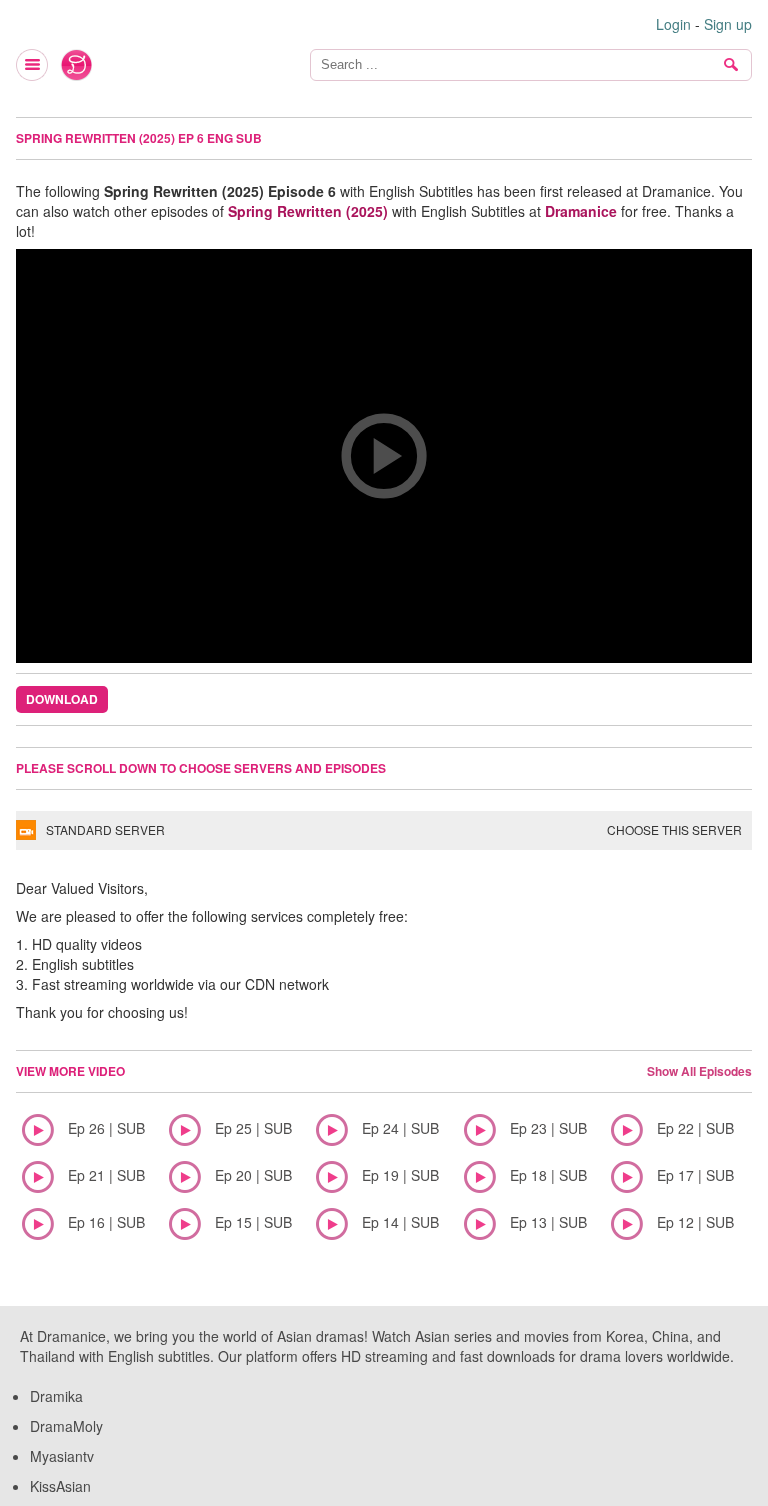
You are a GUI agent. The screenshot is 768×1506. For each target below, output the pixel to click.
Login (673, 24)
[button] (384, 456)
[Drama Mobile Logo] (77, 65)
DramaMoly (66, 1426)
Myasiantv (62, 1456)
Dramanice (581, 211)
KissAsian (60, 1486)
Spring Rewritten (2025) (308, 211)
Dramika (56, 1396)
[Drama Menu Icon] (33, 65)
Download (62, 699)
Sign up (728, 24)
